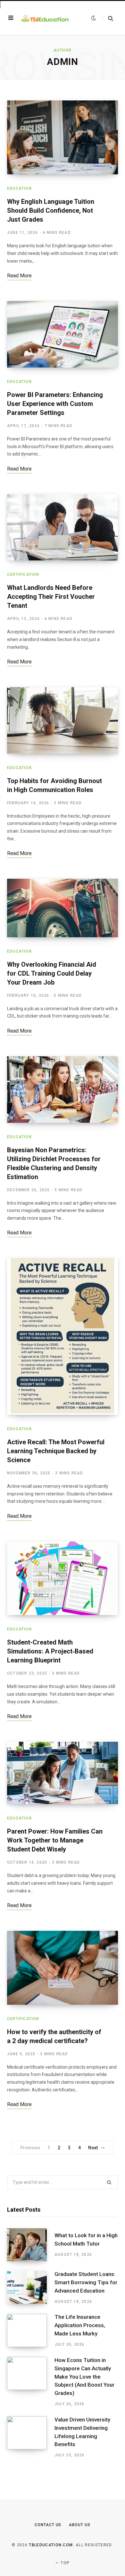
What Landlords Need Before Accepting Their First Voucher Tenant (51, 597)
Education (19, 188)
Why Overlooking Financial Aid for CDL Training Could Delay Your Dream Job (52, 973)
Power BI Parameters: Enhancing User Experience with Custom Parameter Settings (55, 404)
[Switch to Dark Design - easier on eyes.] (94, 18)
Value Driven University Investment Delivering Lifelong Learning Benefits (82, 2432)
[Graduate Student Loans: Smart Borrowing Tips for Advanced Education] (31, 2287)
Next (93, 2148)
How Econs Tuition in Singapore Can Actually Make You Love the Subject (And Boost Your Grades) (84, 2377)
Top (64, 2563)
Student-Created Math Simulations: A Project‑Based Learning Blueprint (50, 1651)
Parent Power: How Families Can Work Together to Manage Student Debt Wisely (55, 1840)
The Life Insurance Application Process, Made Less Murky (80, 2325)
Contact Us (48, 2525)
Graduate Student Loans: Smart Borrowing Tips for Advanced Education (86, 2282)
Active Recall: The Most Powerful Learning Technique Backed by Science (56, 1451)
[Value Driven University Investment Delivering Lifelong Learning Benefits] (31, 2437)
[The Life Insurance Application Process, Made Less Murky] (31, 2331)
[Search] (108, 18)
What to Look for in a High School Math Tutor (86, 2239)
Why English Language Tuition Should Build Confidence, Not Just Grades (51, 210)
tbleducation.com (51, 2545)
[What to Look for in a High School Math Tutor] (31, 2245)
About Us (79, 2525)
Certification (23, 575)
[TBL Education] (45, 18)
